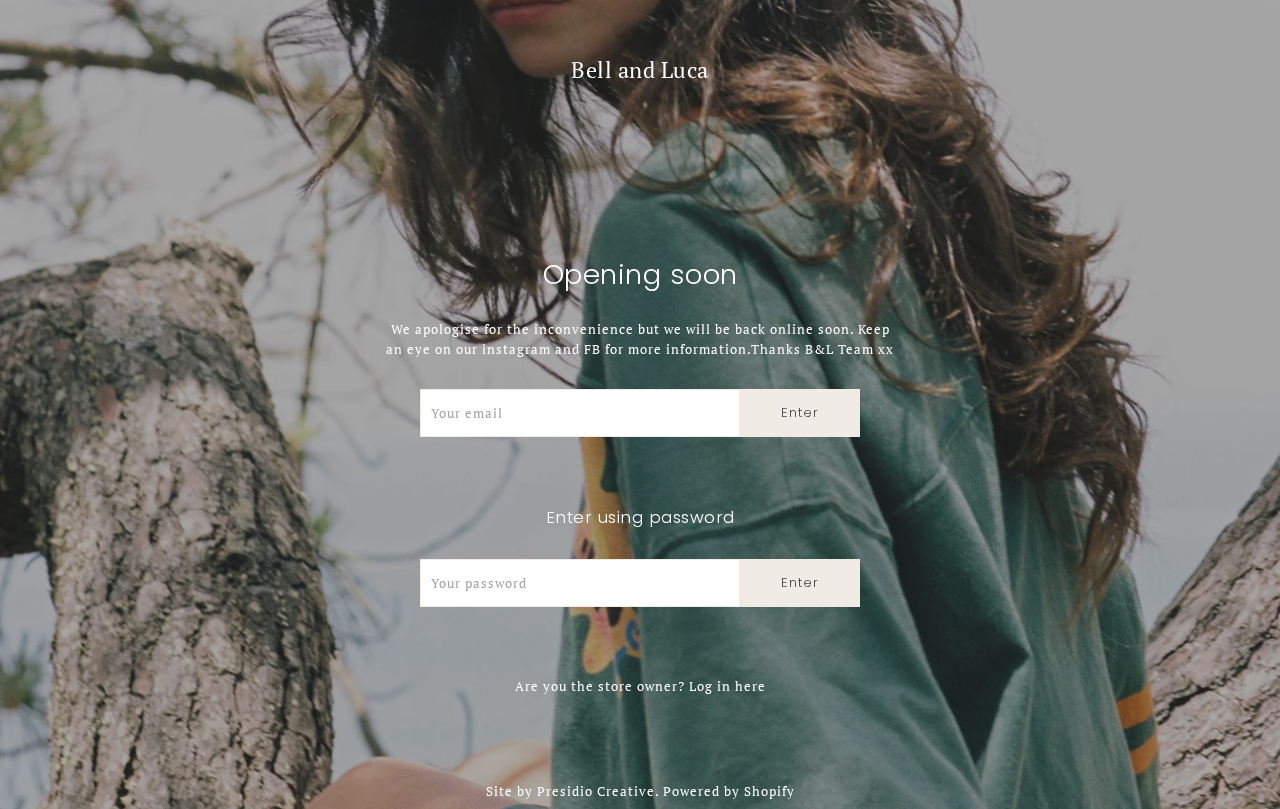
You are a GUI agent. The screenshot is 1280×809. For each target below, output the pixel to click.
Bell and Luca (640, 69)
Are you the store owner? (640, 686)
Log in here (727, 686)
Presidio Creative (596, 791)
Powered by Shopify (729, 791)
